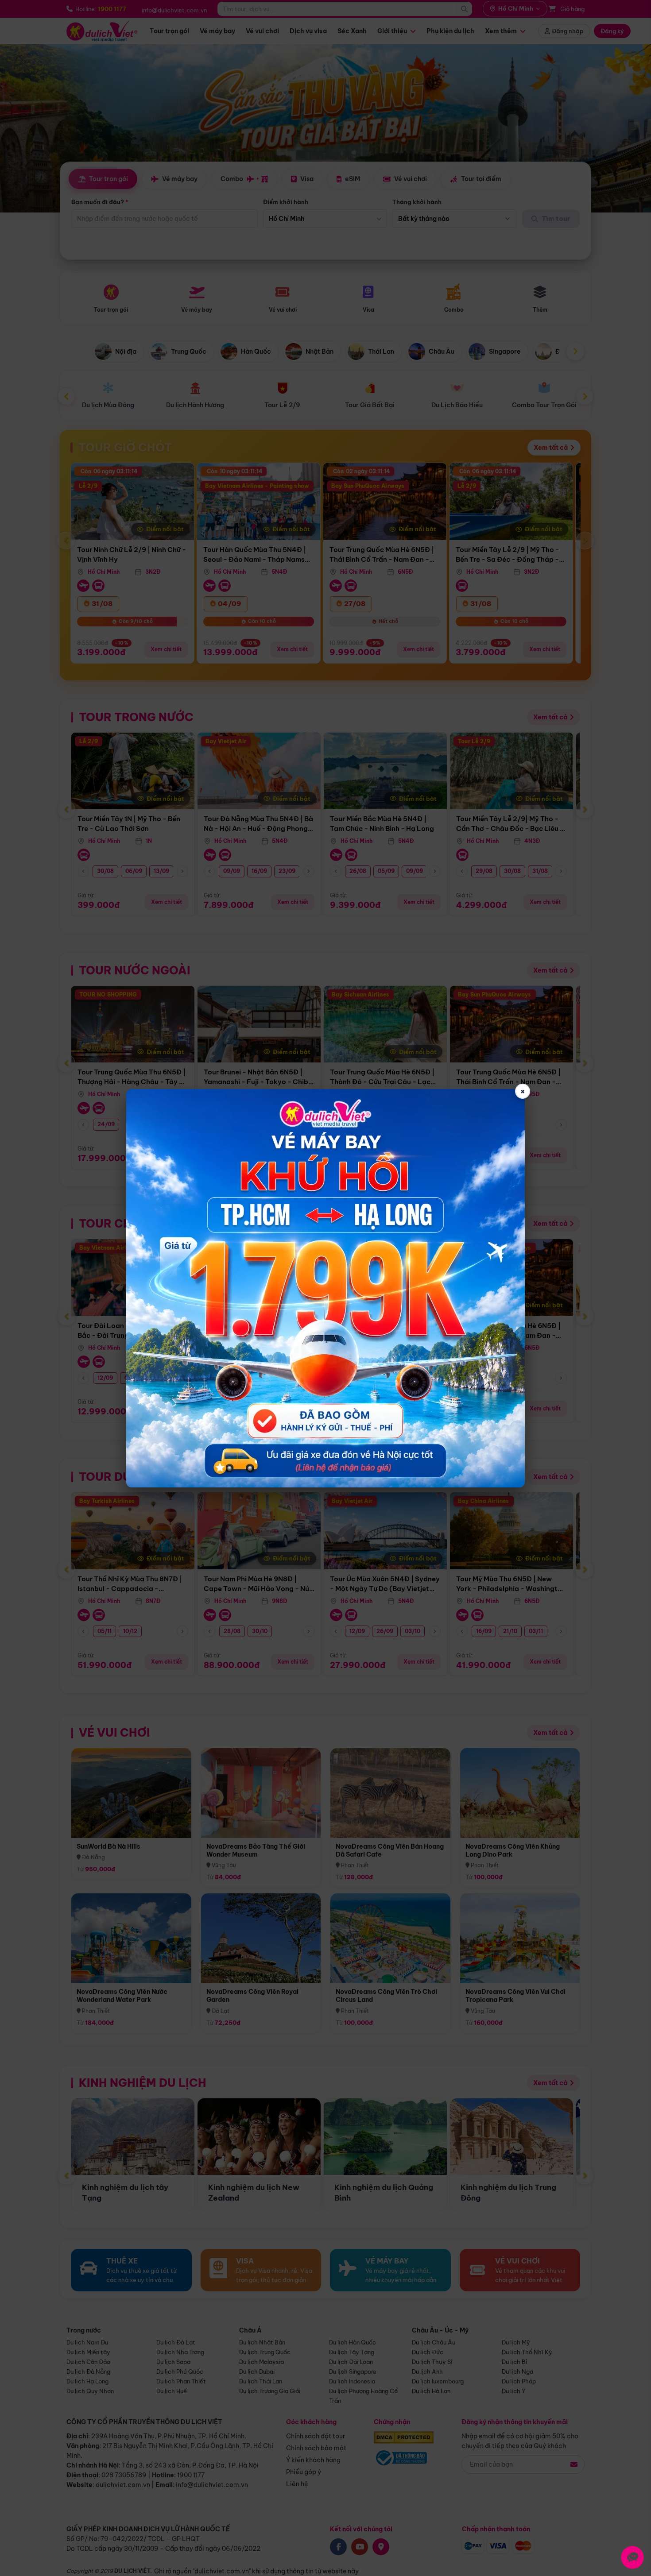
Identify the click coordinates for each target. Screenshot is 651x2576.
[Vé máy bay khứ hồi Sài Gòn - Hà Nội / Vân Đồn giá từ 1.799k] (325, 1288)
